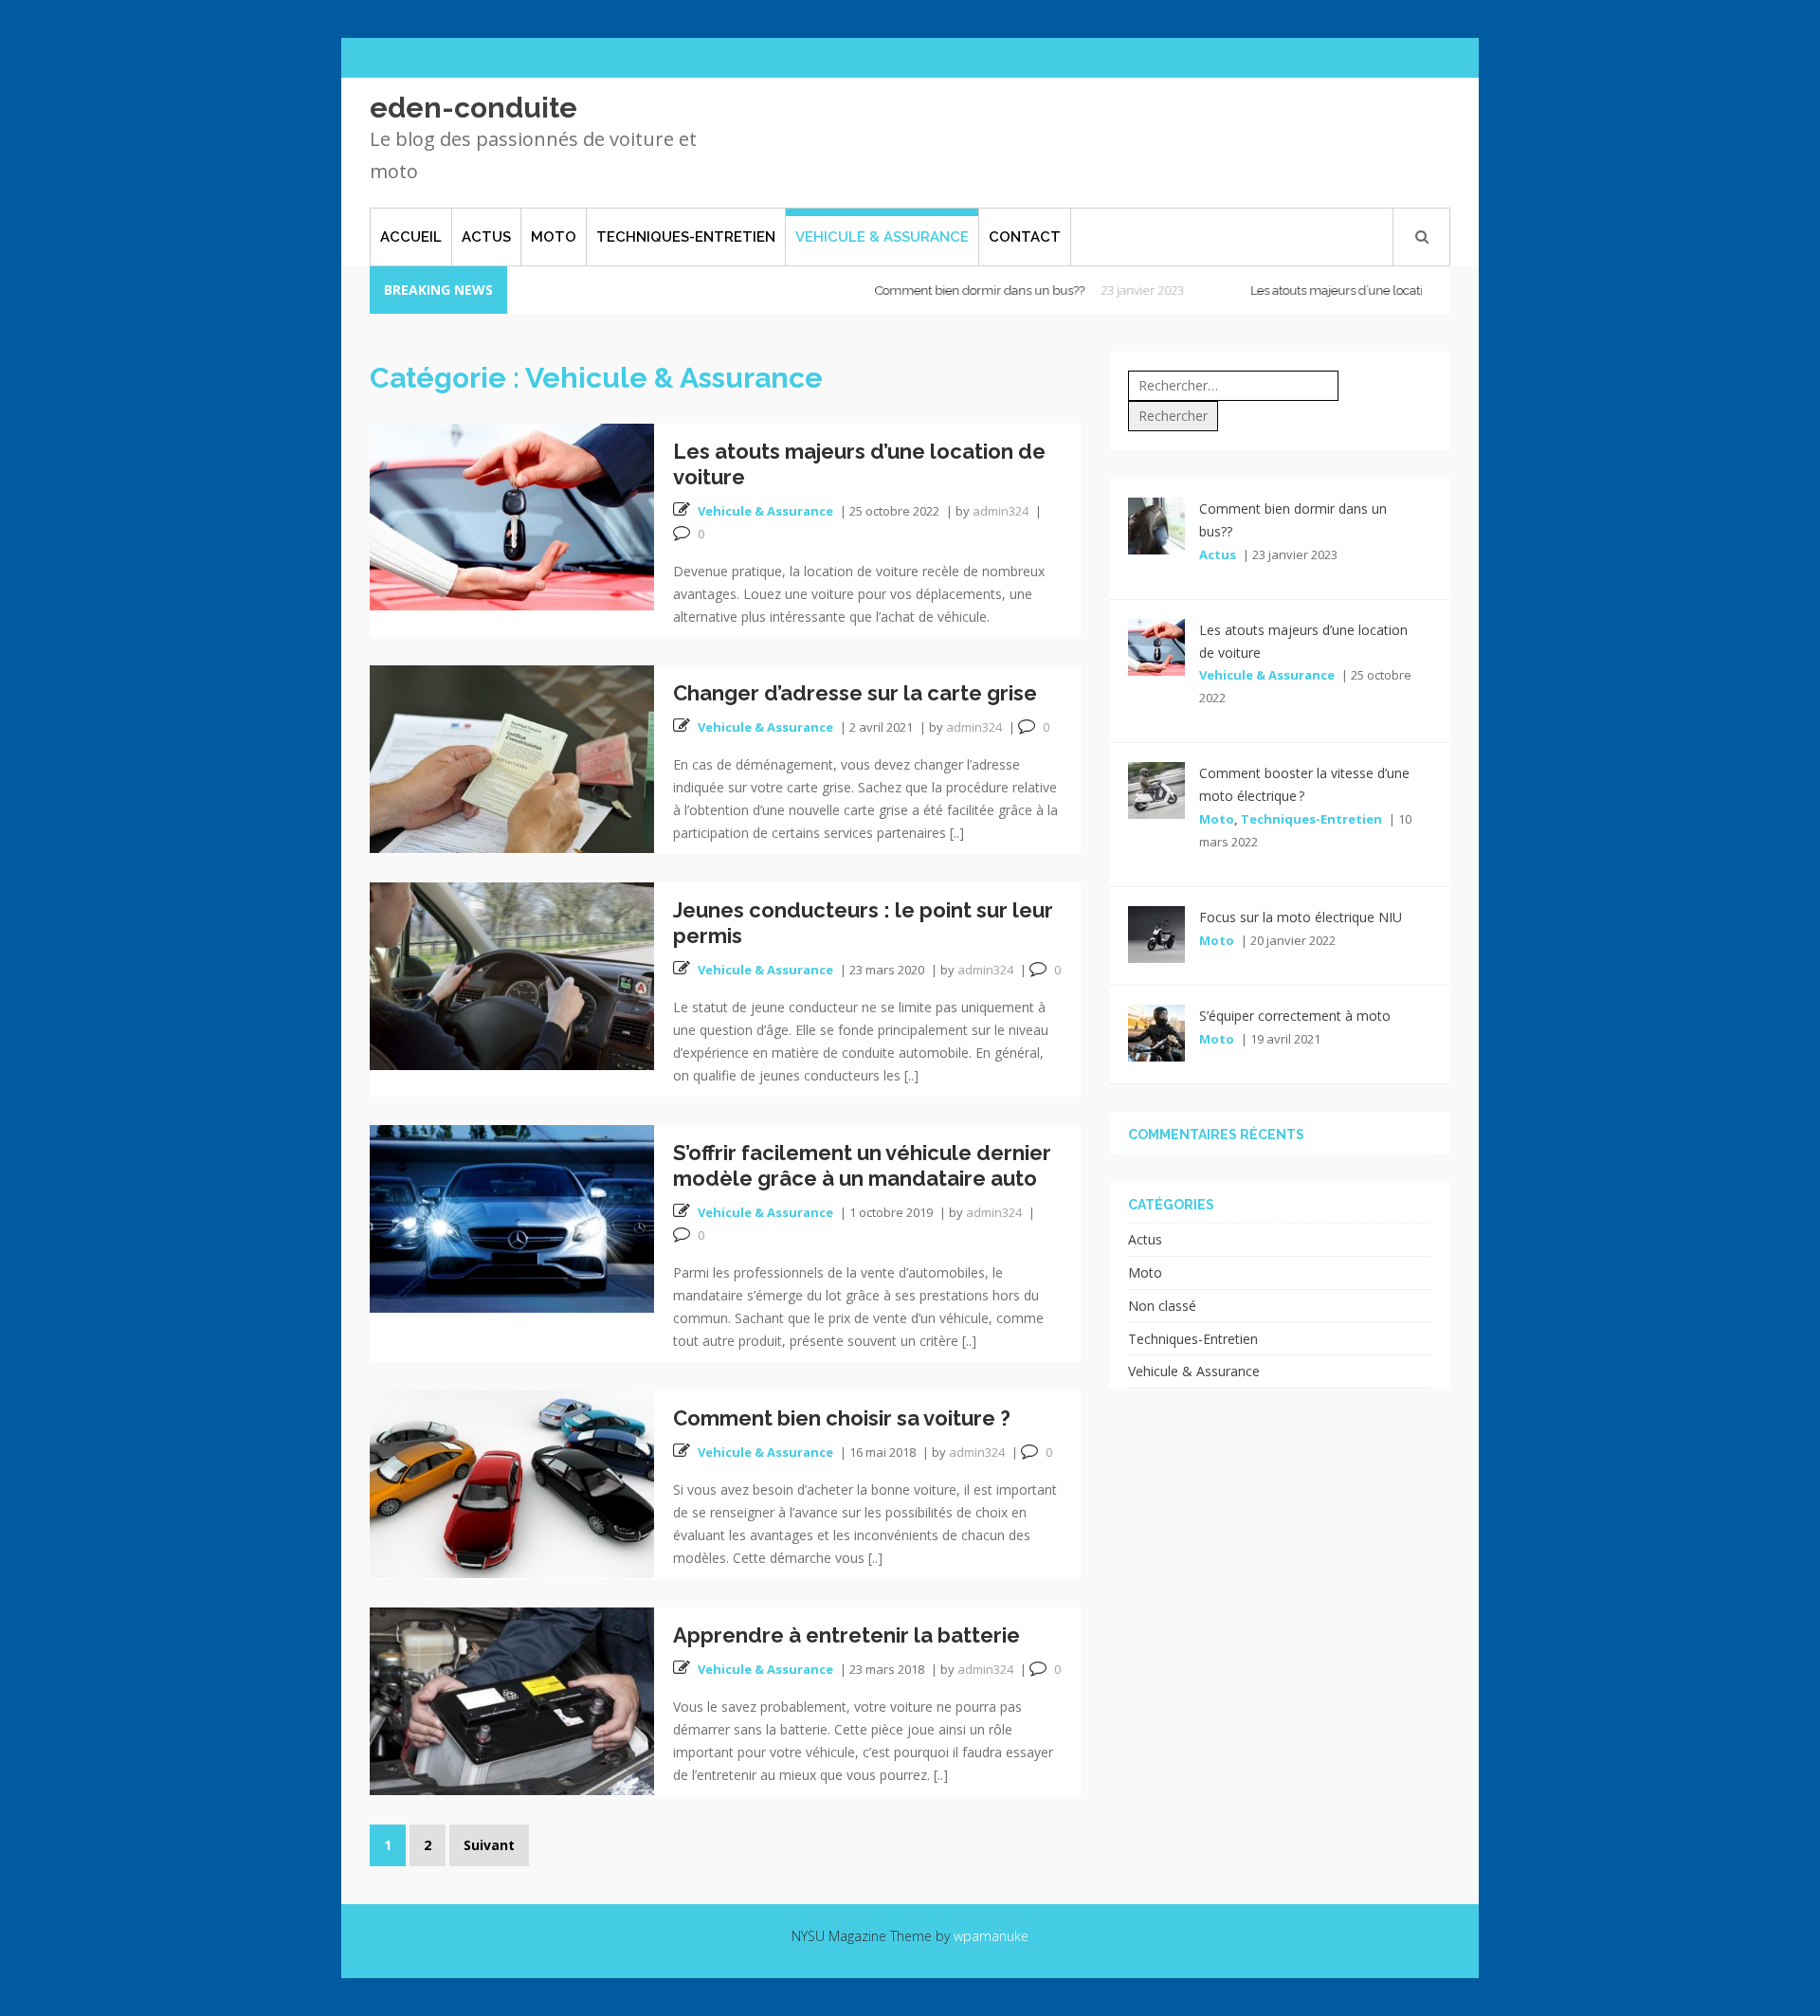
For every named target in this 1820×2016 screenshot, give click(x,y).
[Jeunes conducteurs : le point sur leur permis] (512, 975)
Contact (1025, 237)
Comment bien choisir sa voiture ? (842, 1418)
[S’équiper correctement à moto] (1156, 1032)
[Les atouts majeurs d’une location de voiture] (512, 515)
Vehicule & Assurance (882, 237)
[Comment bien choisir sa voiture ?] (512, 1483)
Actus (486, 237)
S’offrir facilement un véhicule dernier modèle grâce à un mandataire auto (862, 1165)
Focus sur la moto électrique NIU (1301, 917)
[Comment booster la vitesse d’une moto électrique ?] (1156, 789)
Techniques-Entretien (686, 237)
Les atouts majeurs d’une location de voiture (1323, 291)
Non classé (1162, 1306)
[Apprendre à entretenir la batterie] (512, 1700)
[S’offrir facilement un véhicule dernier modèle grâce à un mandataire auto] (512, 1217)
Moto (554, 237)
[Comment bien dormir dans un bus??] (1156, 524)
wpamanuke (991, 1936)
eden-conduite (473, 108)
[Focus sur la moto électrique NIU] (1156, 933)
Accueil (411, 237)
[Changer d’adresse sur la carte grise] (512, 758)
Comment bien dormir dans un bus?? (929, 291)
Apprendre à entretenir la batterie (846, 1635)
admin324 (1001, 511)
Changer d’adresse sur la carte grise (855, 693)
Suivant (489, 1845)
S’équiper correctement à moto (1295, 1016)
